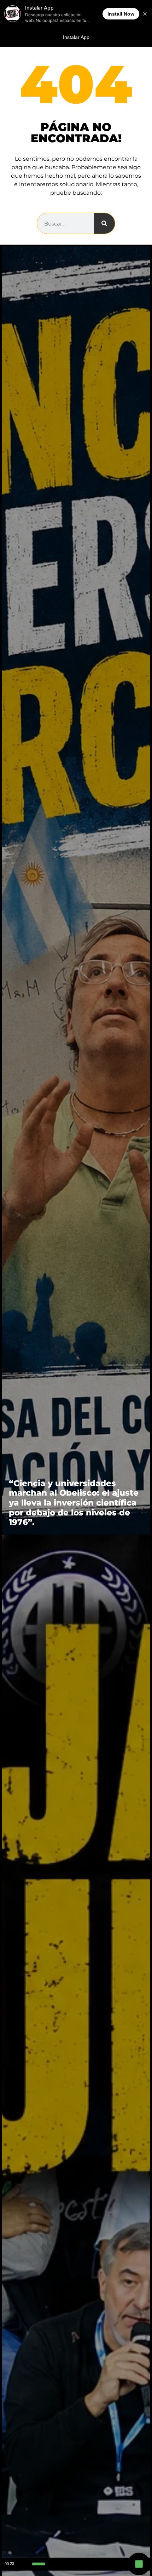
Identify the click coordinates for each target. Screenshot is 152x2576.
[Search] (104, 223)
